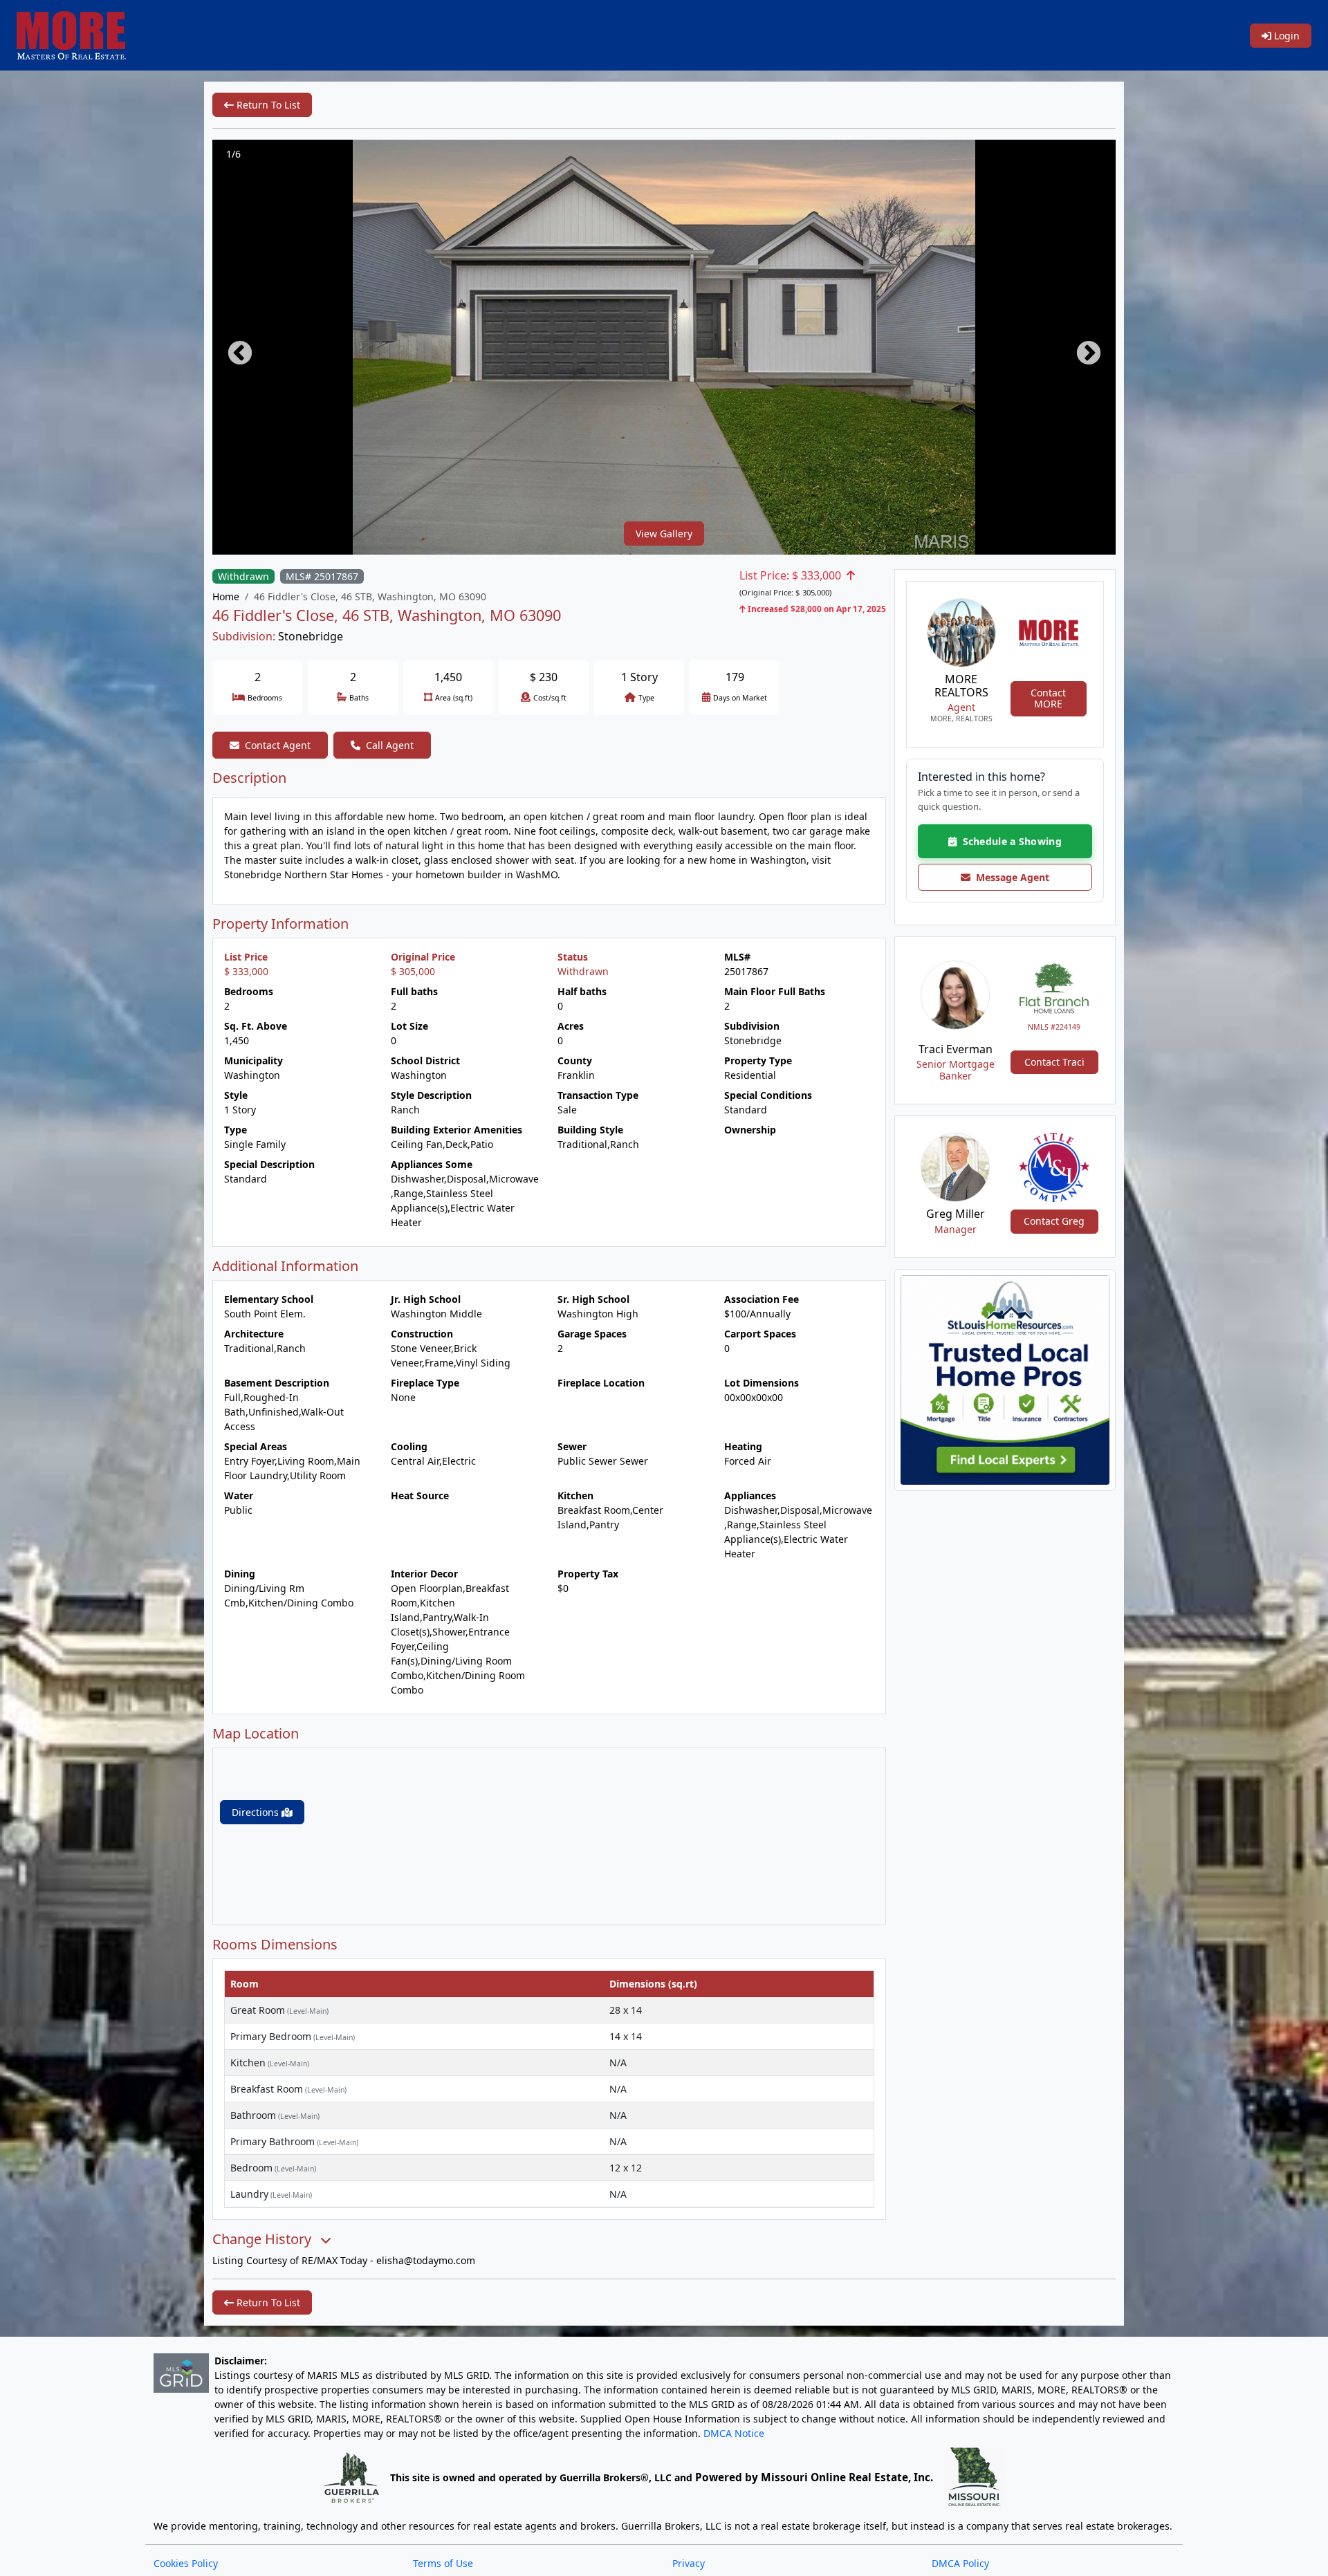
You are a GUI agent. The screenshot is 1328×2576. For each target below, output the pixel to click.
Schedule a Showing (1009, 841)
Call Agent (390, 745)
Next (1082, 347)
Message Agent (1010, 877)
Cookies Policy (186, 2563)
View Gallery (664, 534)
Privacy (689, 2563)
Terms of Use (443, 2563)
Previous (233, 347)
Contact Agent (278, 745)
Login (1285, 36)
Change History (264, 2239)
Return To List (267, 105)
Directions (257, 1812)
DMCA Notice (734, 2433)
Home (226, 596)
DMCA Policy (960, 2563)
